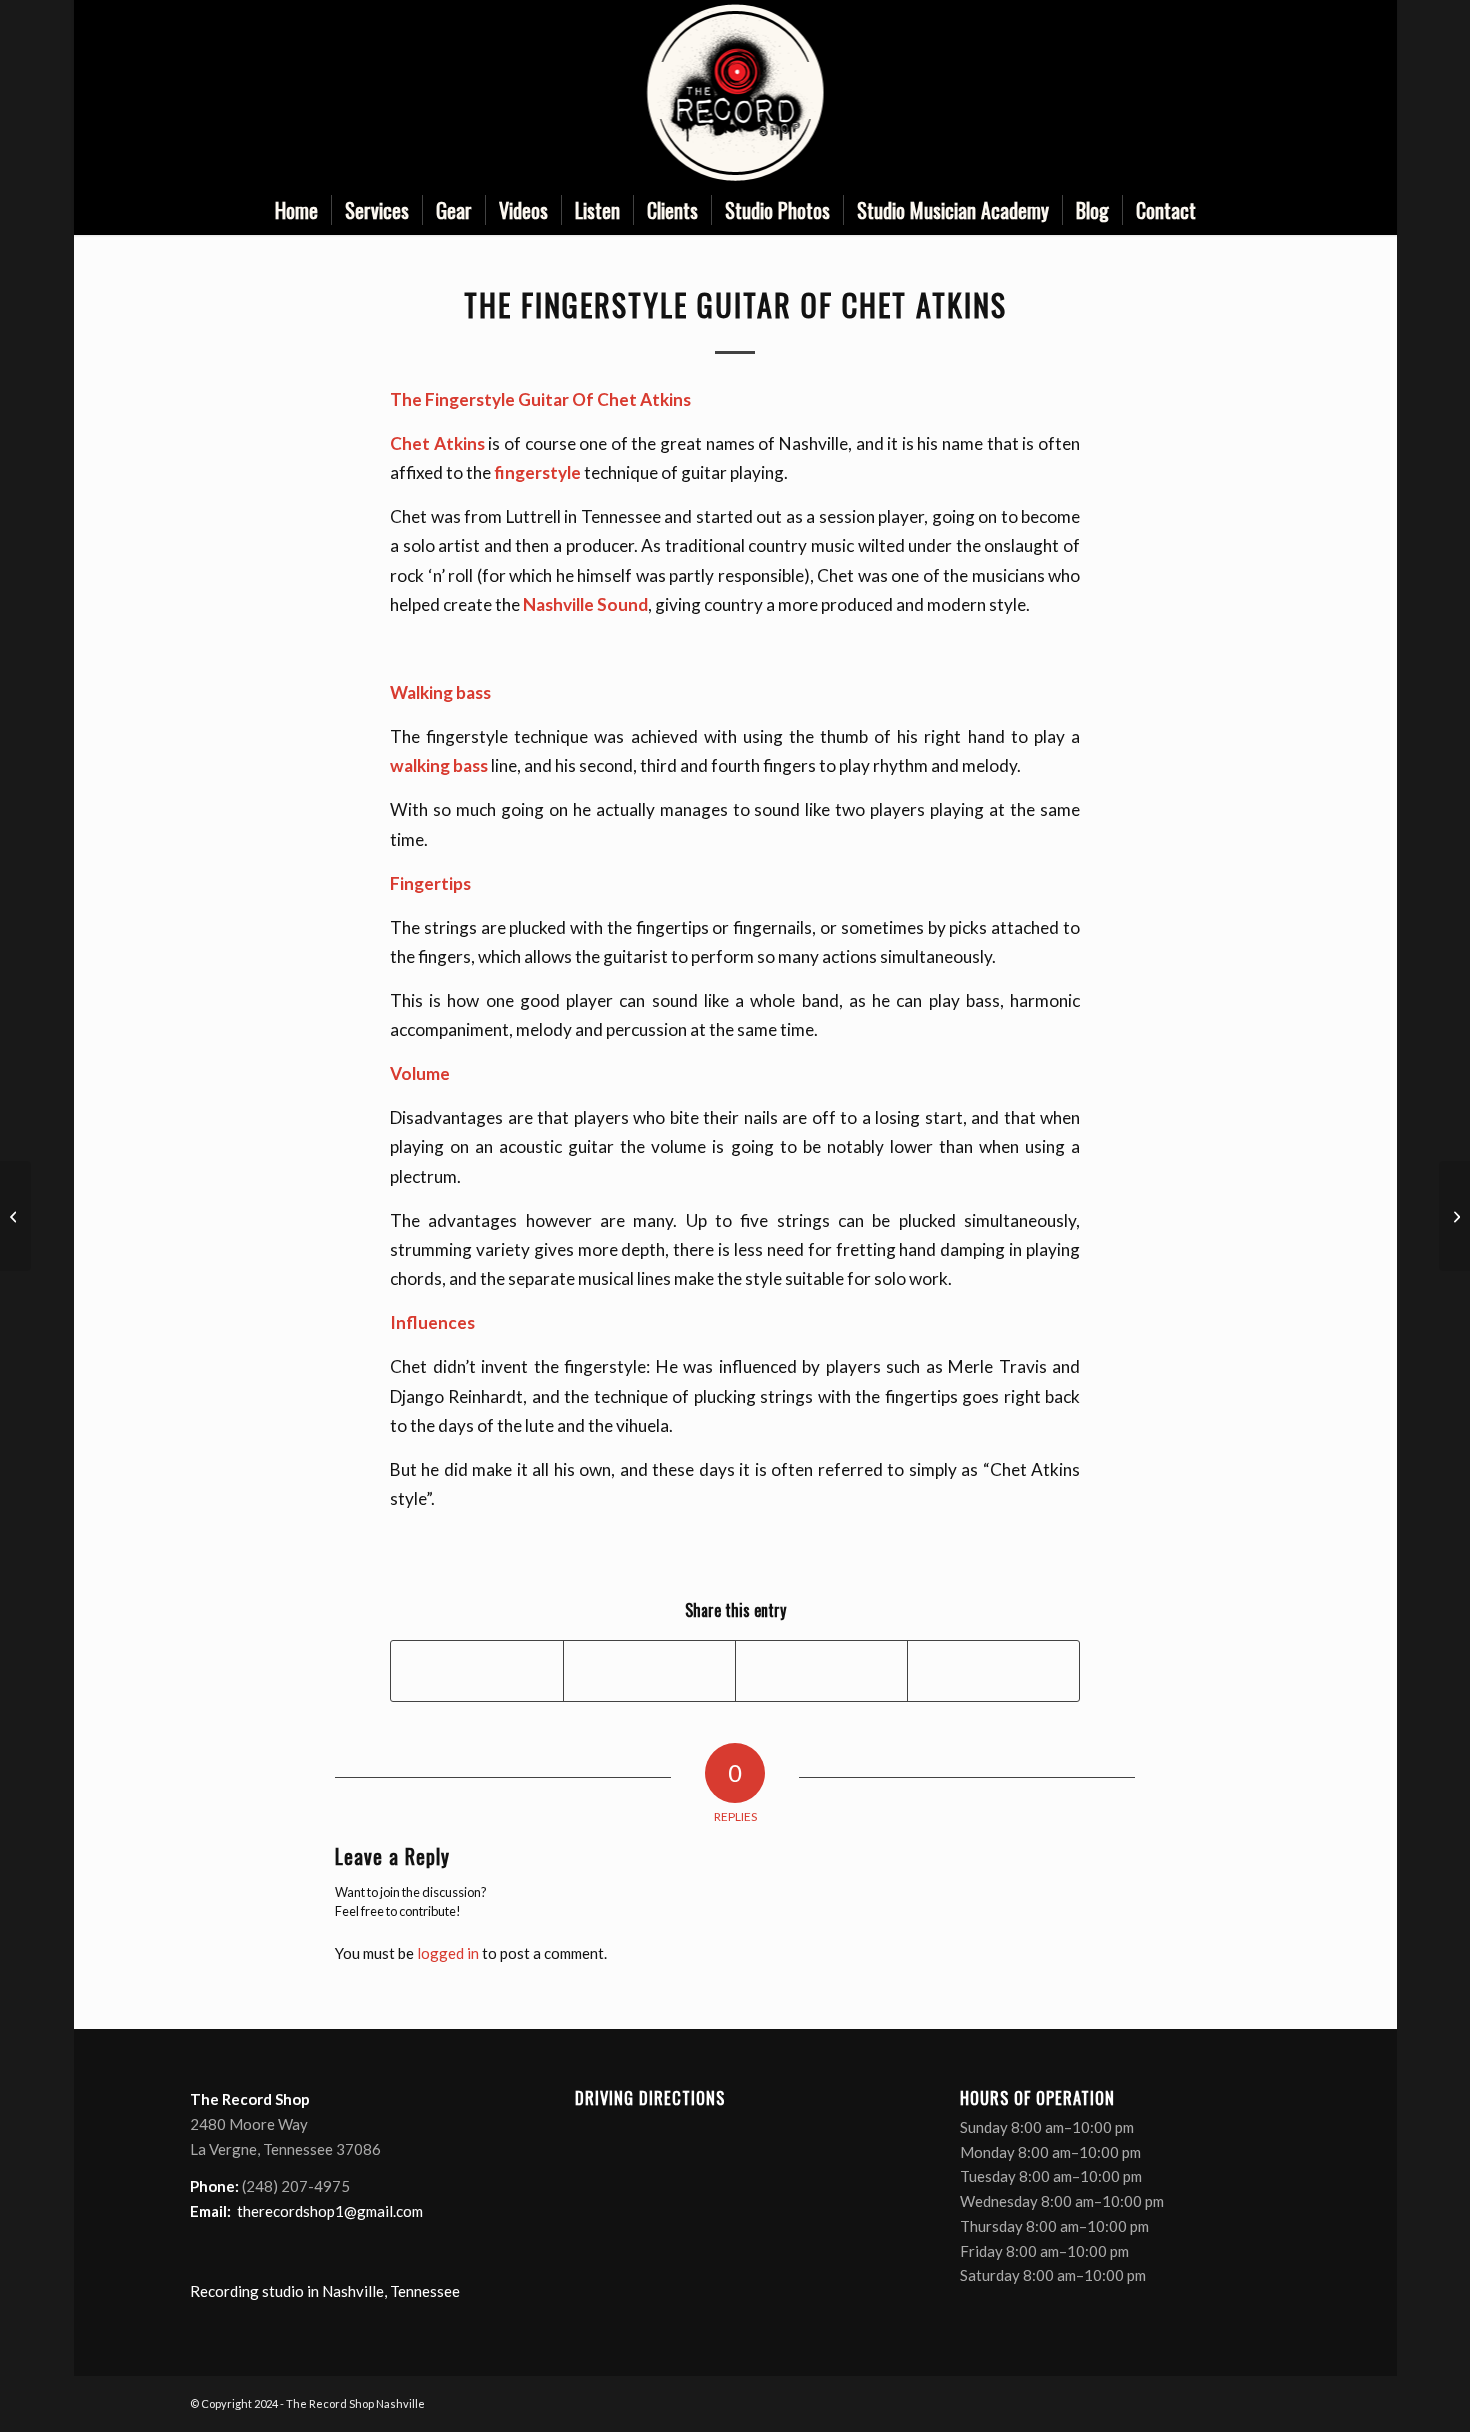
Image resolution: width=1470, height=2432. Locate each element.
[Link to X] (1205, 93)
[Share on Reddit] (993, 1671)
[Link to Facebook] (1175, 93)
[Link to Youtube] (1235, 93)
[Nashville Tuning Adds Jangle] (15, 1216)
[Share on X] (649, 1671)
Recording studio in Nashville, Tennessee (325, 2291)
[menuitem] (296, 210)
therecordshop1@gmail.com (330, 2211)
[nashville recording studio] (735, 92)
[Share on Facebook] (477, 1671)
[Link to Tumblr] (1265, 93)
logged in (448, 1953)
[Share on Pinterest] (821, 1671)
